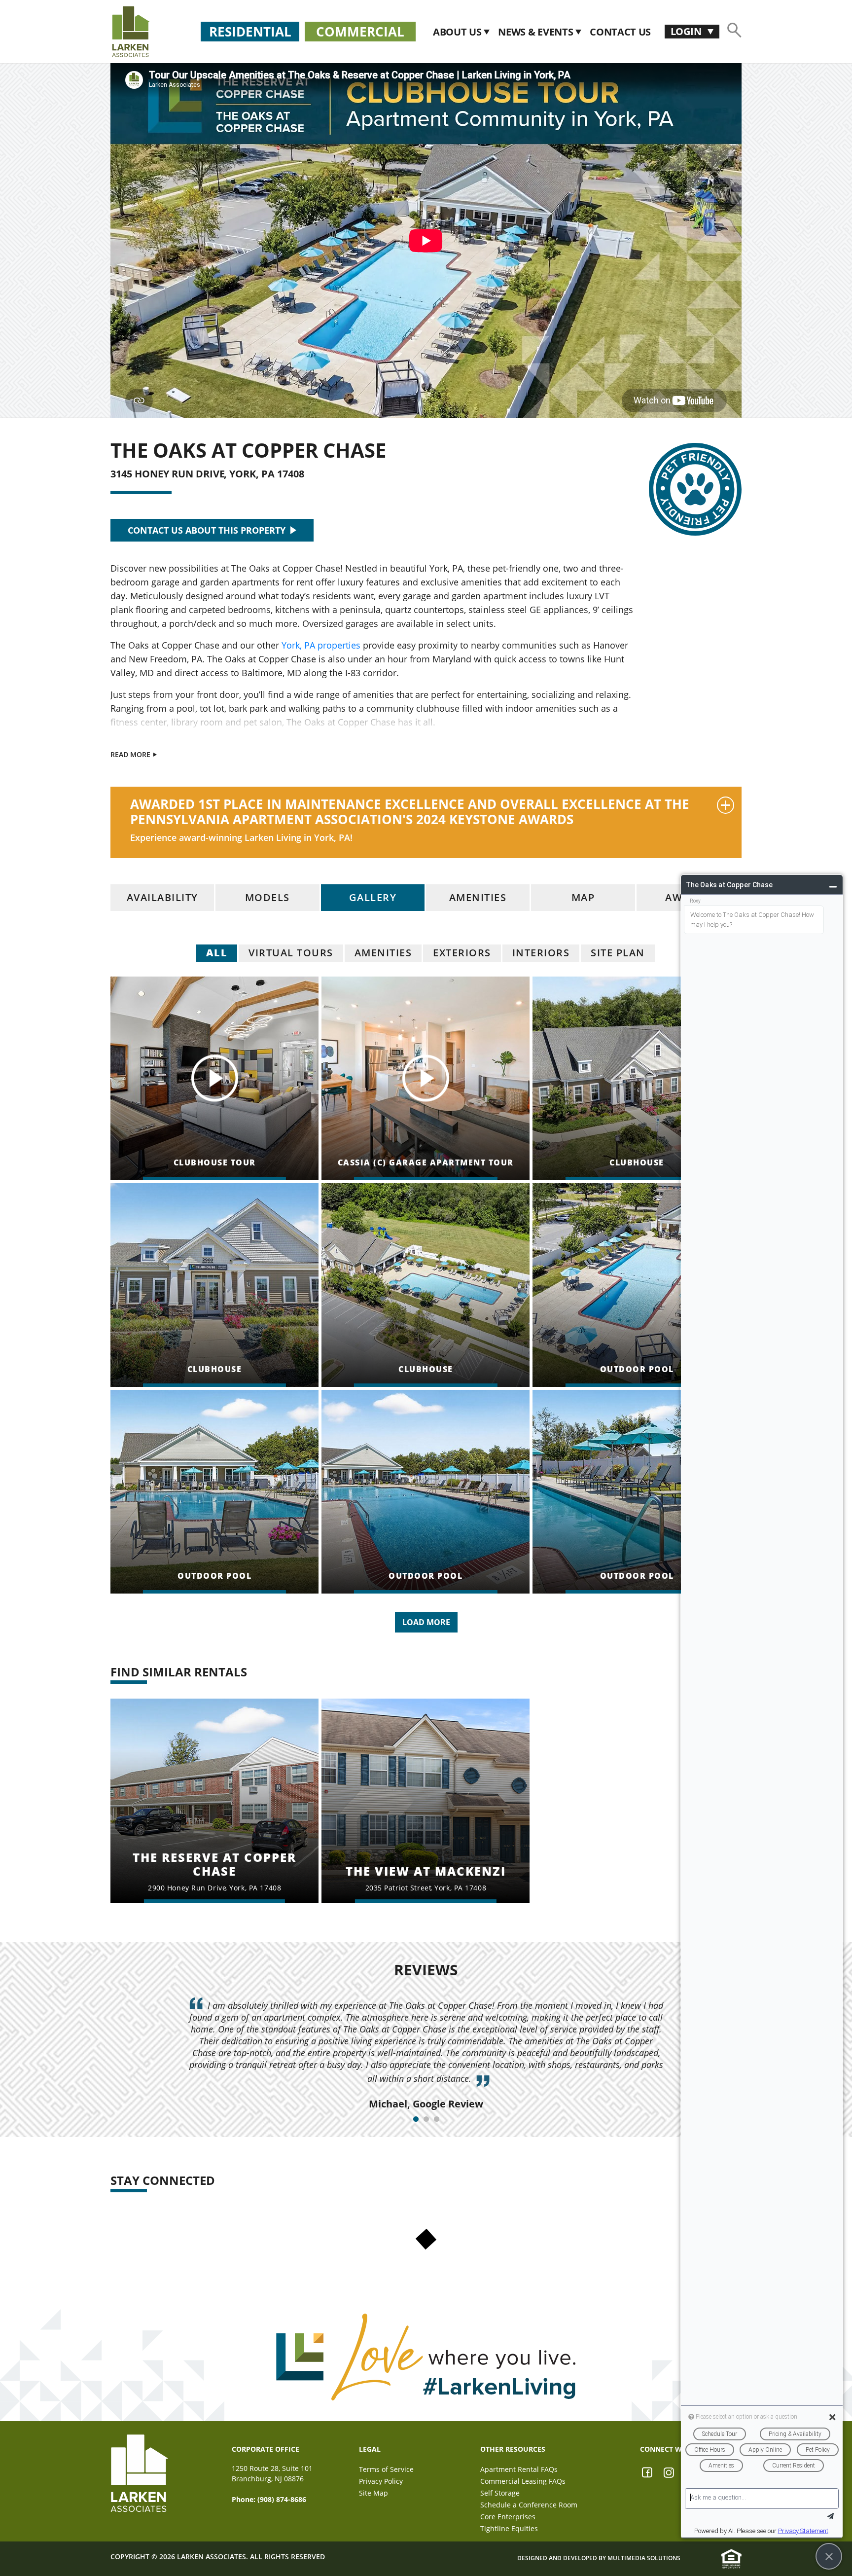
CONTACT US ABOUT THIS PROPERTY (207, 530)
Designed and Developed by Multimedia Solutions (599, 2558)
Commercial (360, 32)
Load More (426, 1622)
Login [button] (687, 31)
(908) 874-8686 (282, 2499)
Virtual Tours (291, 953)
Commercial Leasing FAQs (523, 2481)
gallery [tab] (373, 897)
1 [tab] (416, 2119)
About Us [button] (458, 32)
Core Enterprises (508, 2517)
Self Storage (500, 2493)
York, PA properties (321, 645)
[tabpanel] (426, 2055)
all (217, 953)
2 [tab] (426, 2119)
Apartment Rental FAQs (519, 2469)
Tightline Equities (509, 2528)
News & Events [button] (537, 32)
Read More (131, 754)
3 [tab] (437, 2119)
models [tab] (267, 897)
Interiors (541, 953)
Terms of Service (386, 2469)
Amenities (383, 953)
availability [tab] (162, 897)
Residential (250, 32)
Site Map (373, 2493)
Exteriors (462, 953)
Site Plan (618, 953)
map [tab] (583, 897)
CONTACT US (620, 32)
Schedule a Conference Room (529, 2505)
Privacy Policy (381, 2481)
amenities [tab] (478, 897)
